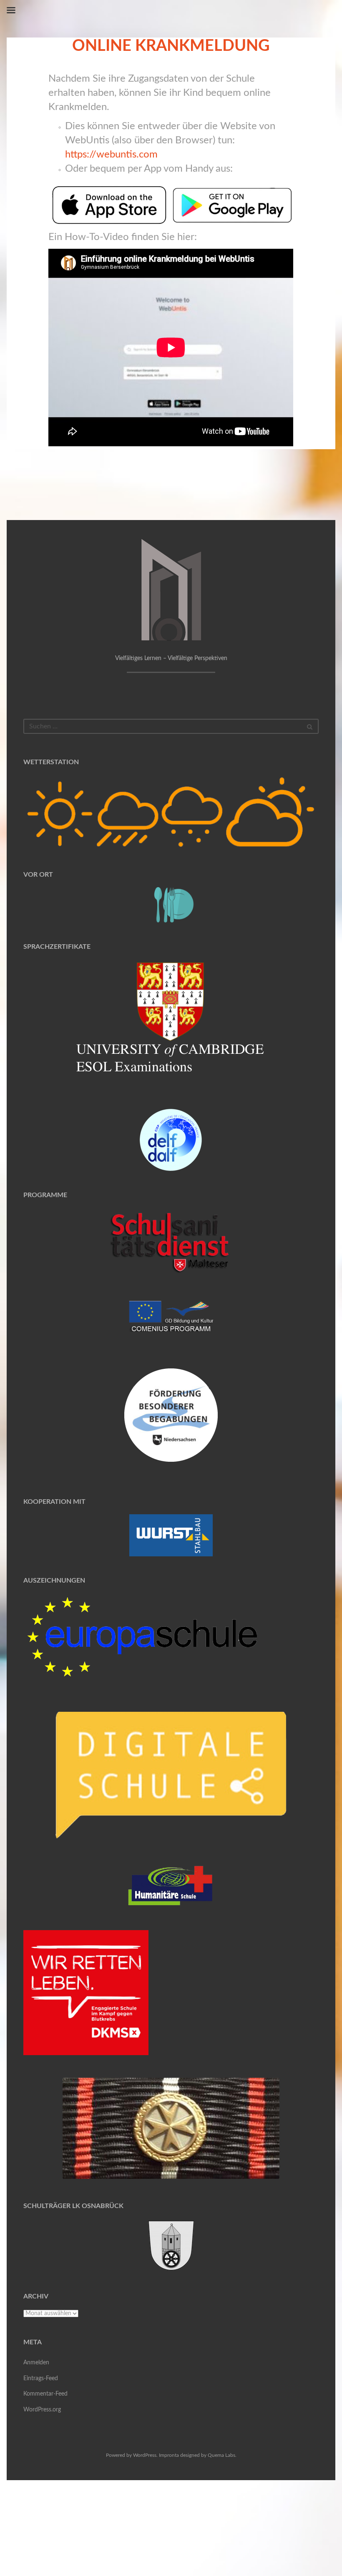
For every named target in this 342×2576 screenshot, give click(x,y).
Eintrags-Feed (41, 2378)
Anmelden (36, 2363)
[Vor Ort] (171, 905)
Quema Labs (221, 2455)
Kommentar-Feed (45, 2394)
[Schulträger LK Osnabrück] (171, 2245)
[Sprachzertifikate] (171, 1023)
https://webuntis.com (111, 155)
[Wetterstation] (171, 813)
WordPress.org (42, 2410)
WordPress (145, 2455)
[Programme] (171, 1243)
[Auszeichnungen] (142, 1636)
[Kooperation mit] (171, 1535)
